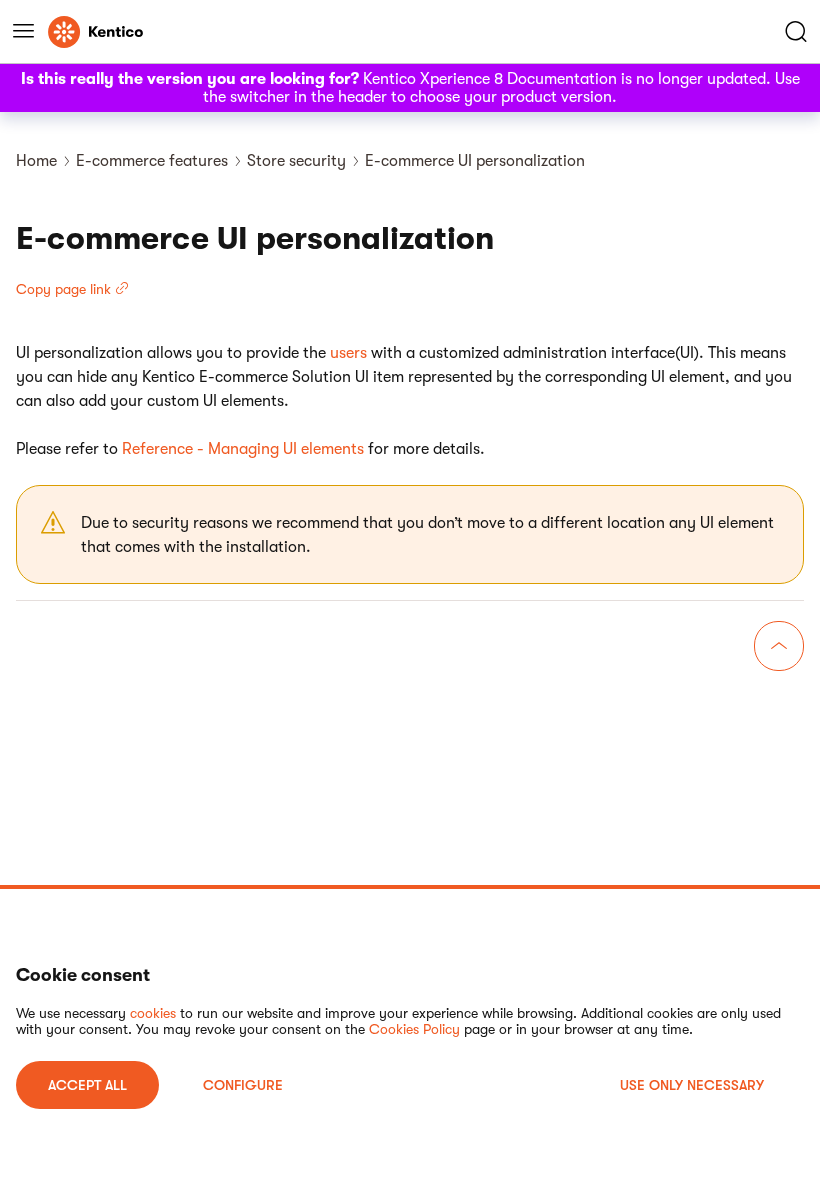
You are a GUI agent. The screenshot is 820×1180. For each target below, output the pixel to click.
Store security (296, 161)
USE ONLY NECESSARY (692, 1085)
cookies (153, 1013)
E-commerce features (152, 161)
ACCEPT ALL (87, 1085)
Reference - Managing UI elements (243, 449)
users (348, 353)
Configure (243, 1085)
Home (36, 161)
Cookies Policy (414, 1029)
